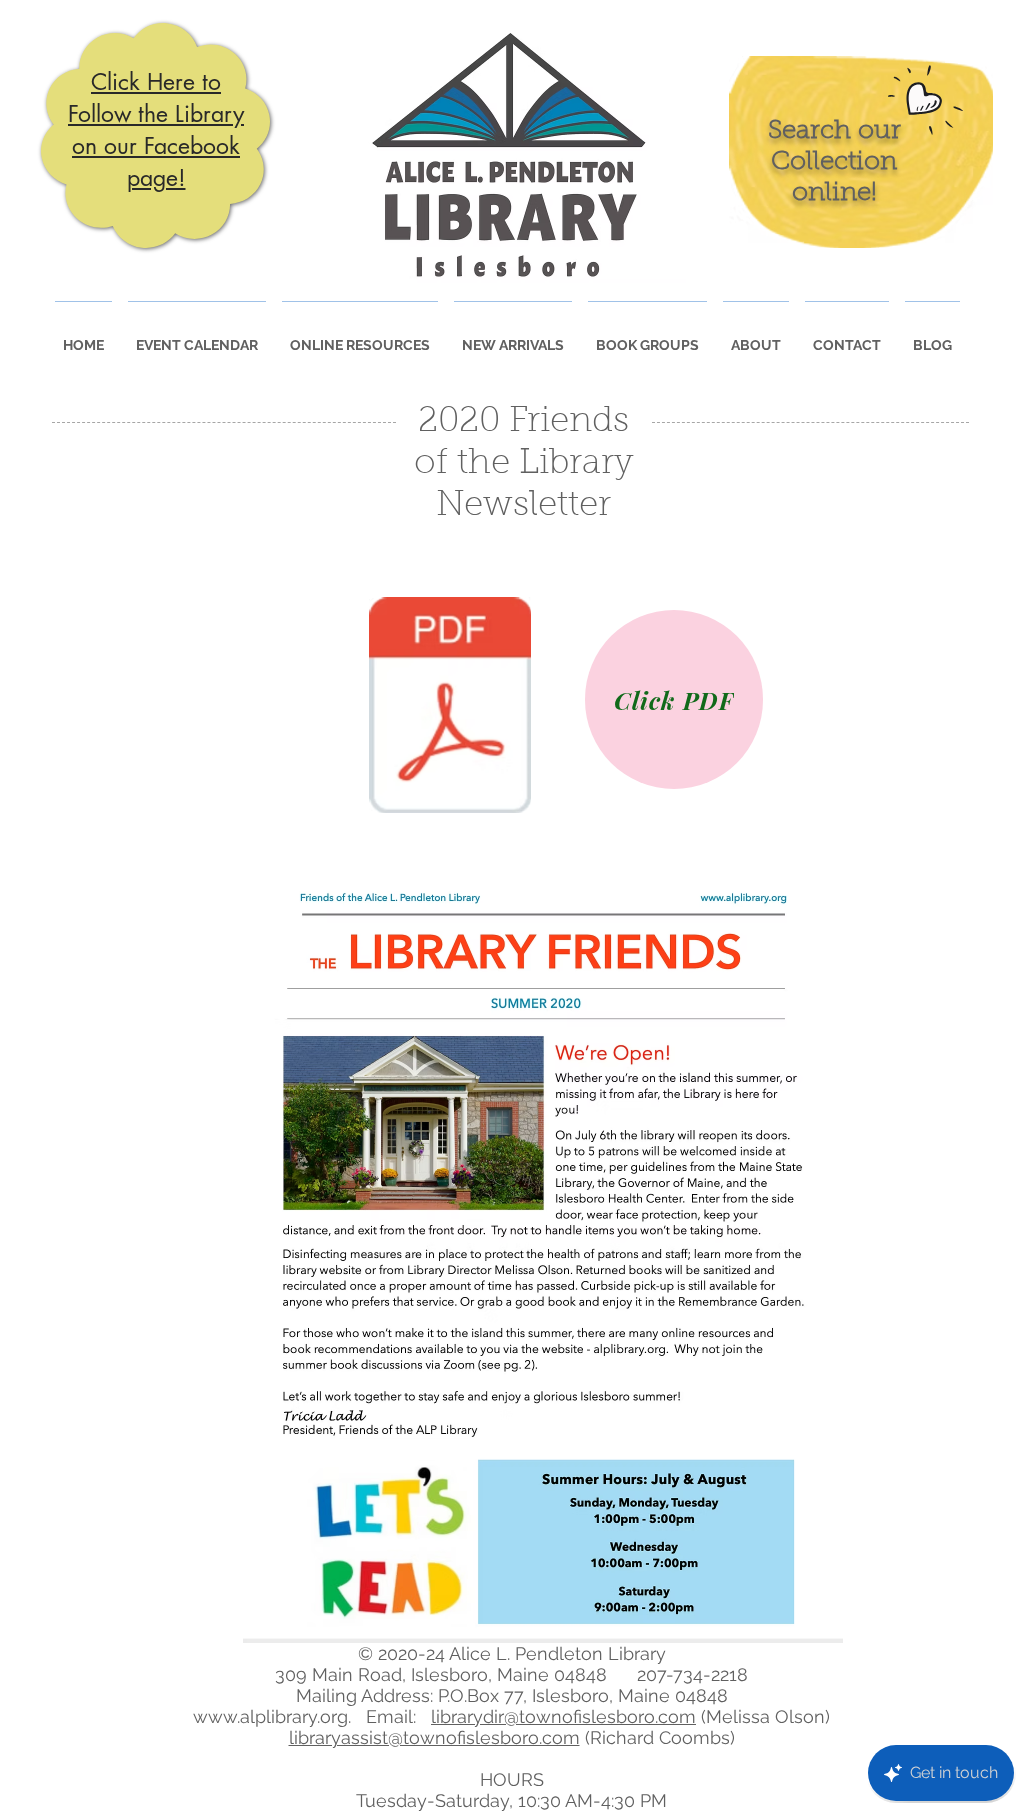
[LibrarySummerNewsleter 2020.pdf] (450, 707)
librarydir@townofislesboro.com (563, 1716)
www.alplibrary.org (270, 1716)
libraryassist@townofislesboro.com (434, 1737)
